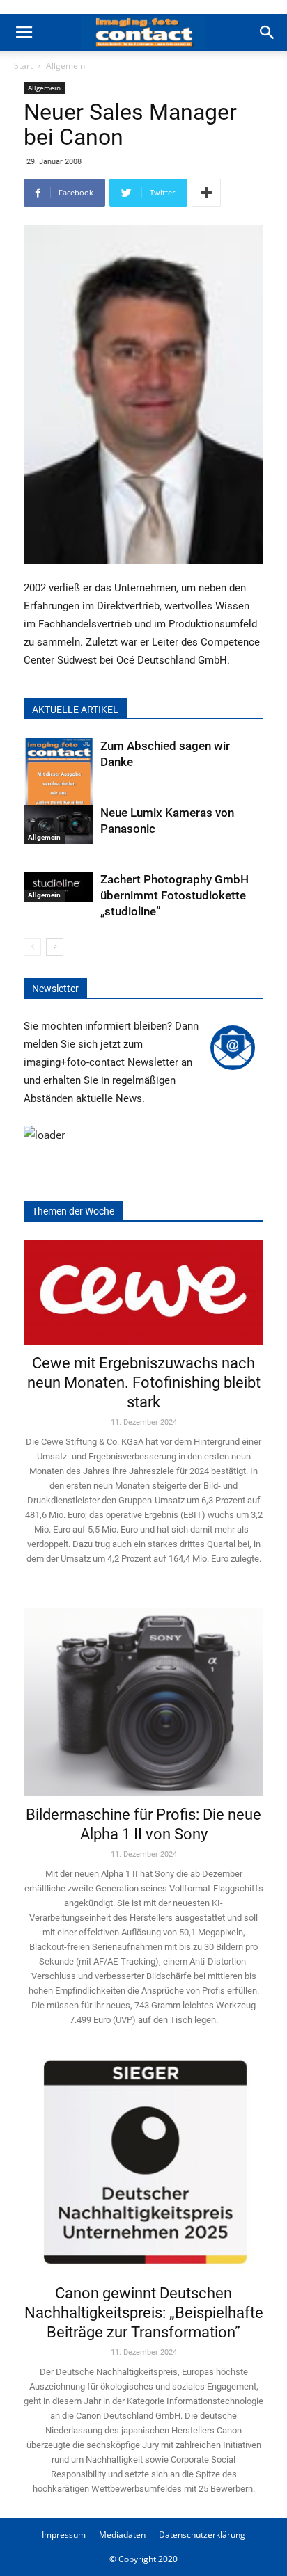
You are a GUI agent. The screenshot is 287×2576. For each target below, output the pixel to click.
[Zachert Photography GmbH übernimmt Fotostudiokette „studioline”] (59, 887)
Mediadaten (122, 2535)
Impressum (64, 2535)
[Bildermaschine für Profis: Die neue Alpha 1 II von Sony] (143, 1692)
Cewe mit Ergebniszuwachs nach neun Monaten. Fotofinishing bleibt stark (144, 1383)
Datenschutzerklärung (202, 2535)
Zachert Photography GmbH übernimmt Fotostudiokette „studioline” (174, 895)
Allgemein (65, 66)
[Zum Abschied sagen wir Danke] (59, 785)
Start (23, 66)
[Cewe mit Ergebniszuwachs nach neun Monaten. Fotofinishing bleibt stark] (143, 1292)
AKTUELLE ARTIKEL (75, 710)
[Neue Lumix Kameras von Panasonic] (59, 824)
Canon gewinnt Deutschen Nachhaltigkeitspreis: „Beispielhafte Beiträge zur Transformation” (144, 2313)
